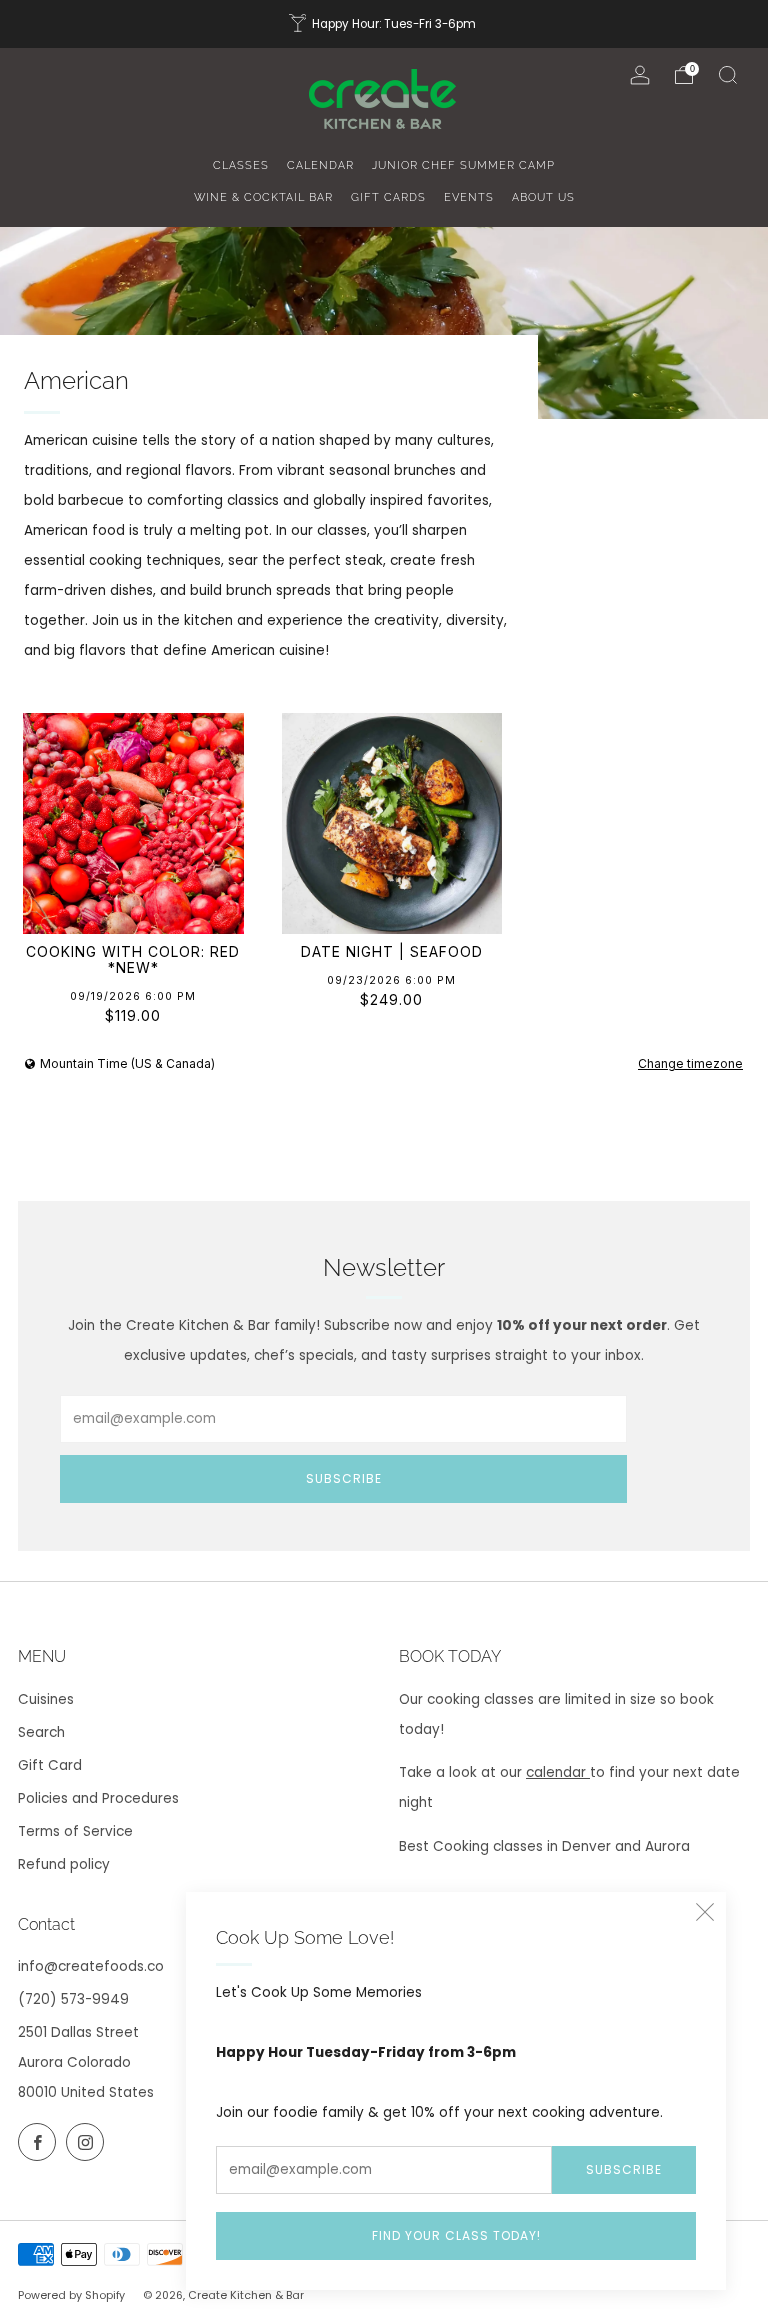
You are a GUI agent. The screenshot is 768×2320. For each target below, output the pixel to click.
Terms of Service (75, 1831)
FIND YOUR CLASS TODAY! (456, 2235)
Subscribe (624, 2169)
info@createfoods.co (91, 1966)
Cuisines (46, 1699)
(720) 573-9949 (73, 1999)
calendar (558, 1772)
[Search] (728, 75)
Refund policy (64, 1864)
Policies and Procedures (98, 1798)
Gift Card (50, 1765)
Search (41, 1732)
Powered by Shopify (71, 2295)
